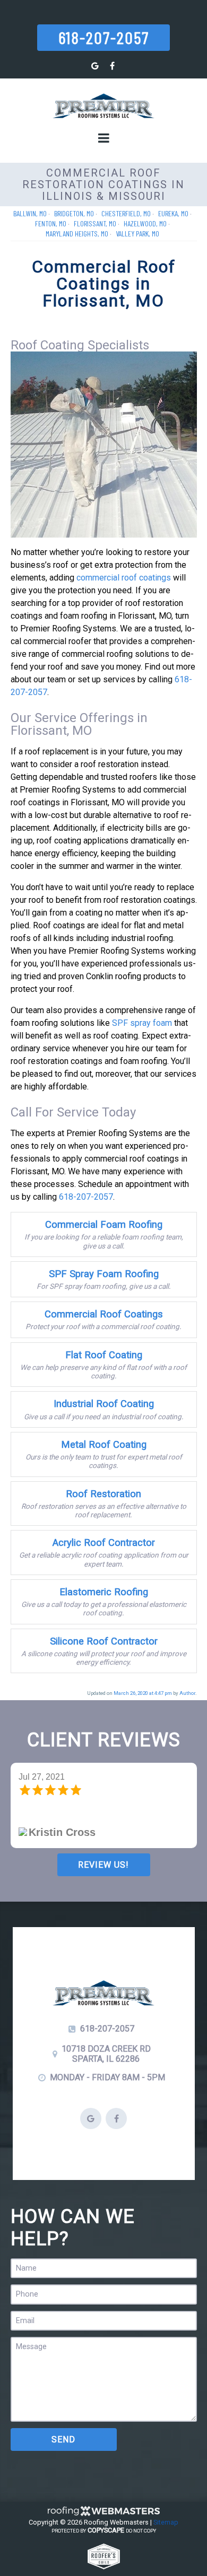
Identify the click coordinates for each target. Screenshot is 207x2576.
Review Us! (103, 1865)
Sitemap (166, 2522)
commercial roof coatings (124, 578)
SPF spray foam (142, 1023)
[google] (95, 66)
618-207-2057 (104, 37)
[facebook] (112, 66)
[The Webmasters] (103, 2514)
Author (187, 1693)
